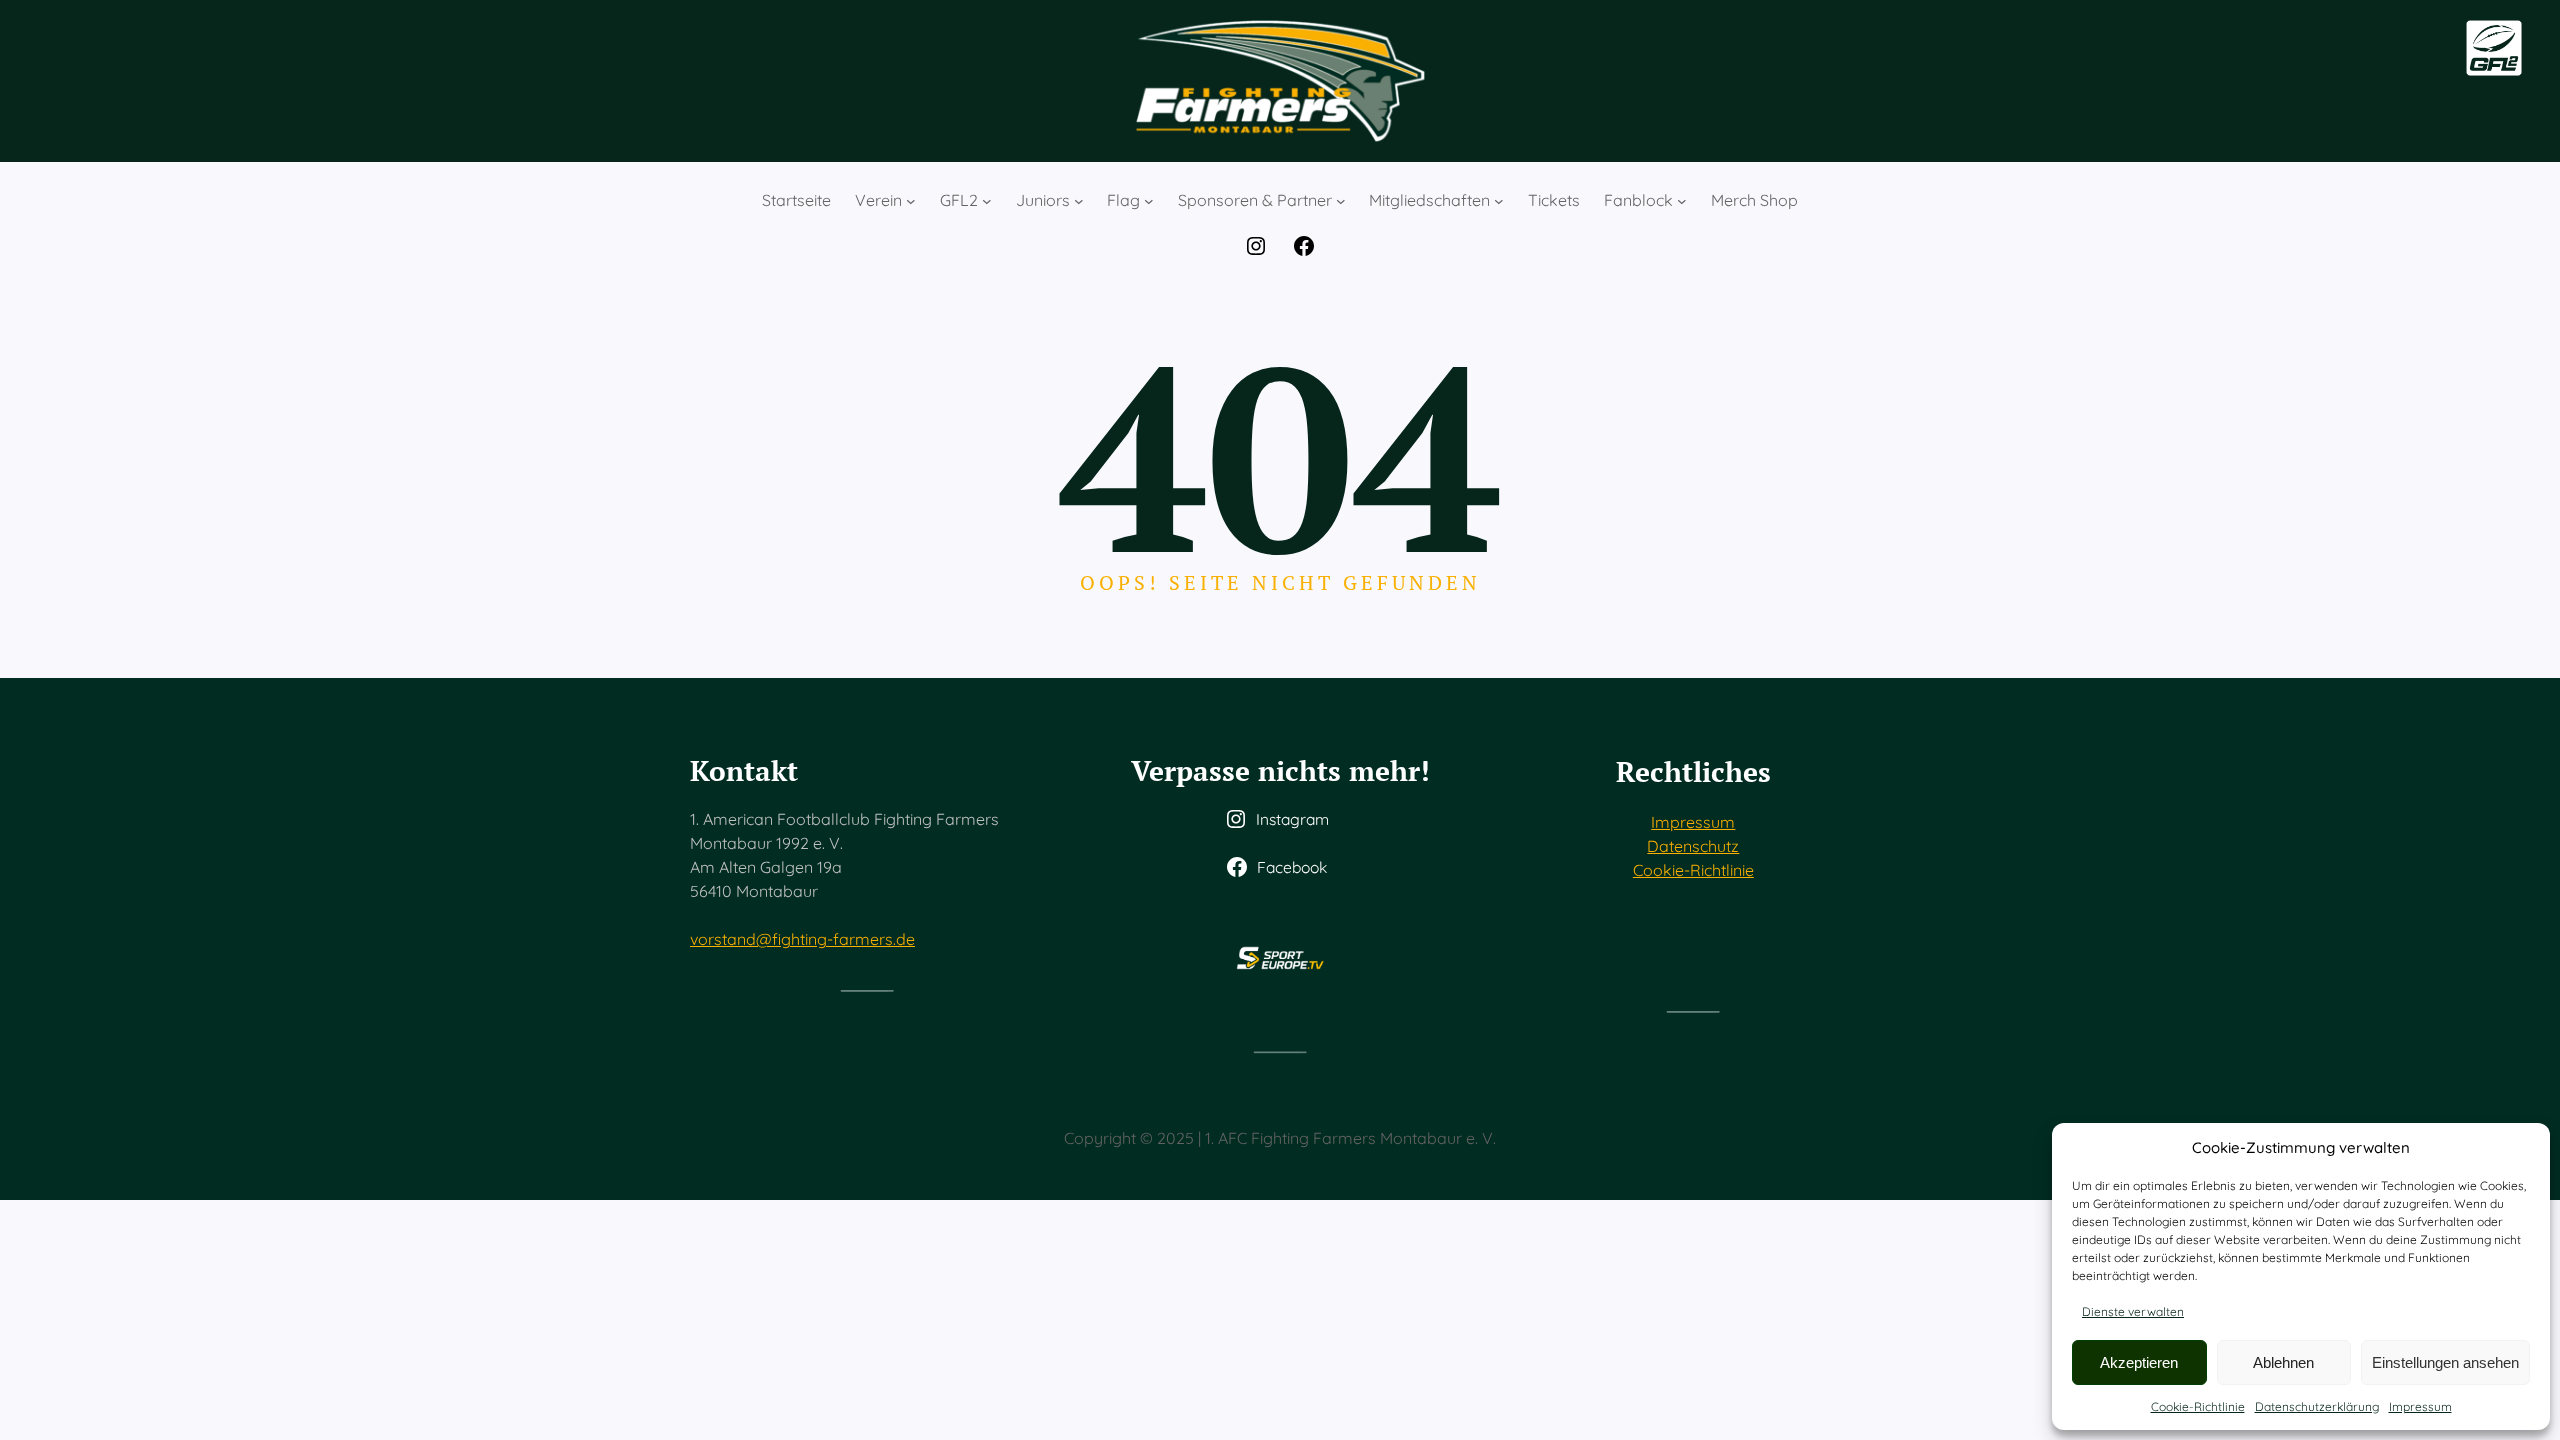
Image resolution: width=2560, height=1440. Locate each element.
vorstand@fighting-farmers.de (802, 939)
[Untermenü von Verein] (911, 201)
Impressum (2420, 1406)
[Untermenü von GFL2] (987, 201)
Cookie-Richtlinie (2198, 1406)
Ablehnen (2283, 1362)
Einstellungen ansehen (2445, 1362)
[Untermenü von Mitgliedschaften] (1499, 201)
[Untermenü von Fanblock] (1682, 201)
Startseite (796, 200)
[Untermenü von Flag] (1149, 201)
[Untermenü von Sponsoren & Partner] (1341, 201)
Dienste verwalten (2133, 1311)
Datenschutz (1693, 846)
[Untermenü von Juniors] (1079, 201)
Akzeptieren (2139, 1362)
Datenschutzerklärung (2317, 1406)
